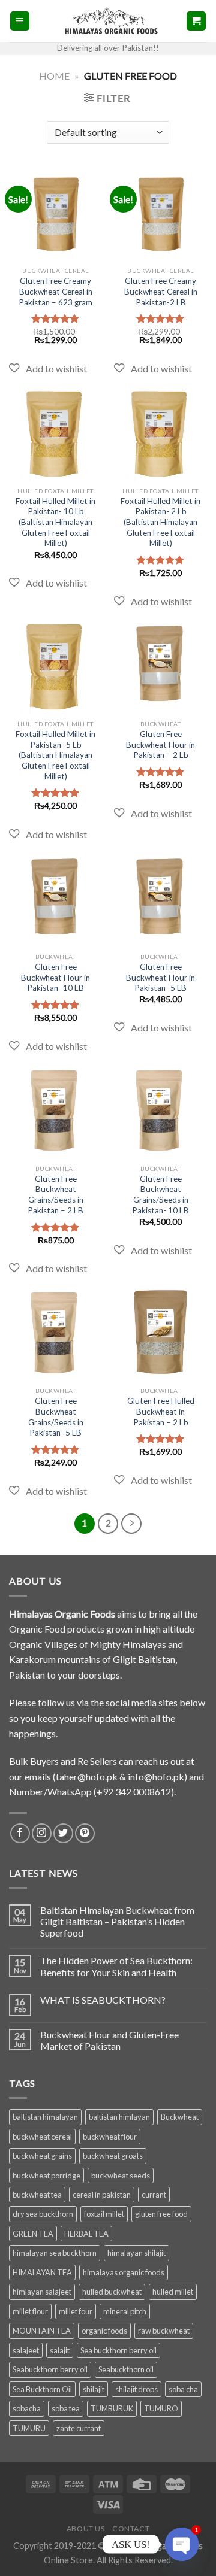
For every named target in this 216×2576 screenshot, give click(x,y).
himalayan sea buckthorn (55, 2253)
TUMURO (161, 2408)
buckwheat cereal (42, 2137)
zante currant (79, 2428)
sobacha (27, 2408)
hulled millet (173, 2292)
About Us (86, 2528)
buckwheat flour (110, 2137)
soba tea (66, 2408)
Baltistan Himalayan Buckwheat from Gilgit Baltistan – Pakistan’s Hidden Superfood (117, 1921)
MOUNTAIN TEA (42, 2331)
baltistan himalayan (45, 2117)
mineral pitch (125, 2311)
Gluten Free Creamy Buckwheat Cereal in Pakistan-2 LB (161, 291)
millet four (76, 2311)
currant (154, 2195)
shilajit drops (136, 2389)
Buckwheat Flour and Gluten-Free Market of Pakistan (109, 2040)
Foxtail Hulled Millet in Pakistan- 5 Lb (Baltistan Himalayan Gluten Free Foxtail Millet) (55, 755)
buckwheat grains (42, 2156)
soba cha (183, 2389)
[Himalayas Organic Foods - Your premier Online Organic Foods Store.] (108, 21)
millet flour (30, 2311)
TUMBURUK (112, 2408)
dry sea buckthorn (43, 2214)
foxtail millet (104, 2214)
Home (54, 76)
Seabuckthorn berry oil (50, 2369)
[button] (48, 369)
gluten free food (161, 2214)
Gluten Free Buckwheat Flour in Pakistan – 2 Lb (160, 744)
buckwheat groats (113, 2156)
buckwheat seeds (121, 2176)
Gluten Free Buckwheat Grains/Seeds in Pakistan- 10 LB (160, 1195)
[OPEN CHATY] (182, 2544)
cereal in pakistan (102, 2195)
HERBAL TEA (86, 2234)
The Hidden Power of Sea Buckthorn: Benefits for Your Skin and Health (116, 1966)
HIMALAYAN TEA (42, 2272)
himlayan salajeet (42, 2292)
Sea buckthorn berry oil (118, 2350)
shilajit (94, 2389)
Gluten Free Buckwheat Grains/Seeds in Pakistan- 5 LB (56, 1417)
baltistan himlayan (119, 2117)
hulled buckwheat (112, 2292)
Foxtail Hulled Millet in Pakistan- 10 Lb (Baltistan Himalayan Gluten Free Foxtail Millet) (55, 522)
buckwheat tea (37, 2195)
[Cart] (196, 21)
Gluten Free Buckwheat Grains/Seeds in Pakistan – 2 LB (55, 1195)
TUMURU (29, 2428)
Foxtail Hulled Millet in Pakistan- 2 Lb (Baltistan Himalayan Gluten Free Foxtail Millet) (160, 522)
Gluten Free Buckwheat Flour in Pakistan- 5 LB (160, 977)
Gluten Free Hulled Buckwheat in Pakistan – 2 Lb (161, 1411)
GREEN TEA (33, 2234)
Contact (131, 2528)
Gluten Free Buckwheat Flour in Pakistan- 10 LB (55, 977)
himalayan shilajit (136, 2253)
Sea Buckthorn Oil (42, 2389)
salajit (60, 2350)
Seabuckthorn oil (126, 2369)
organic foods (104, 2331)
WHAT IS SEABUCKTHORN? (103, 2000)
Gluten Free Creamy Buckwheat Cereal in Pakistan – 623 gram (55, 291)
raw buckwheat (164, 2331)
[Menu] (20, 21)
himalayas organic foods (124, 2272)
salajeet (26, 2350)
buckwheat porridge (46, 2176)
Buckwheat (180, 2117)
